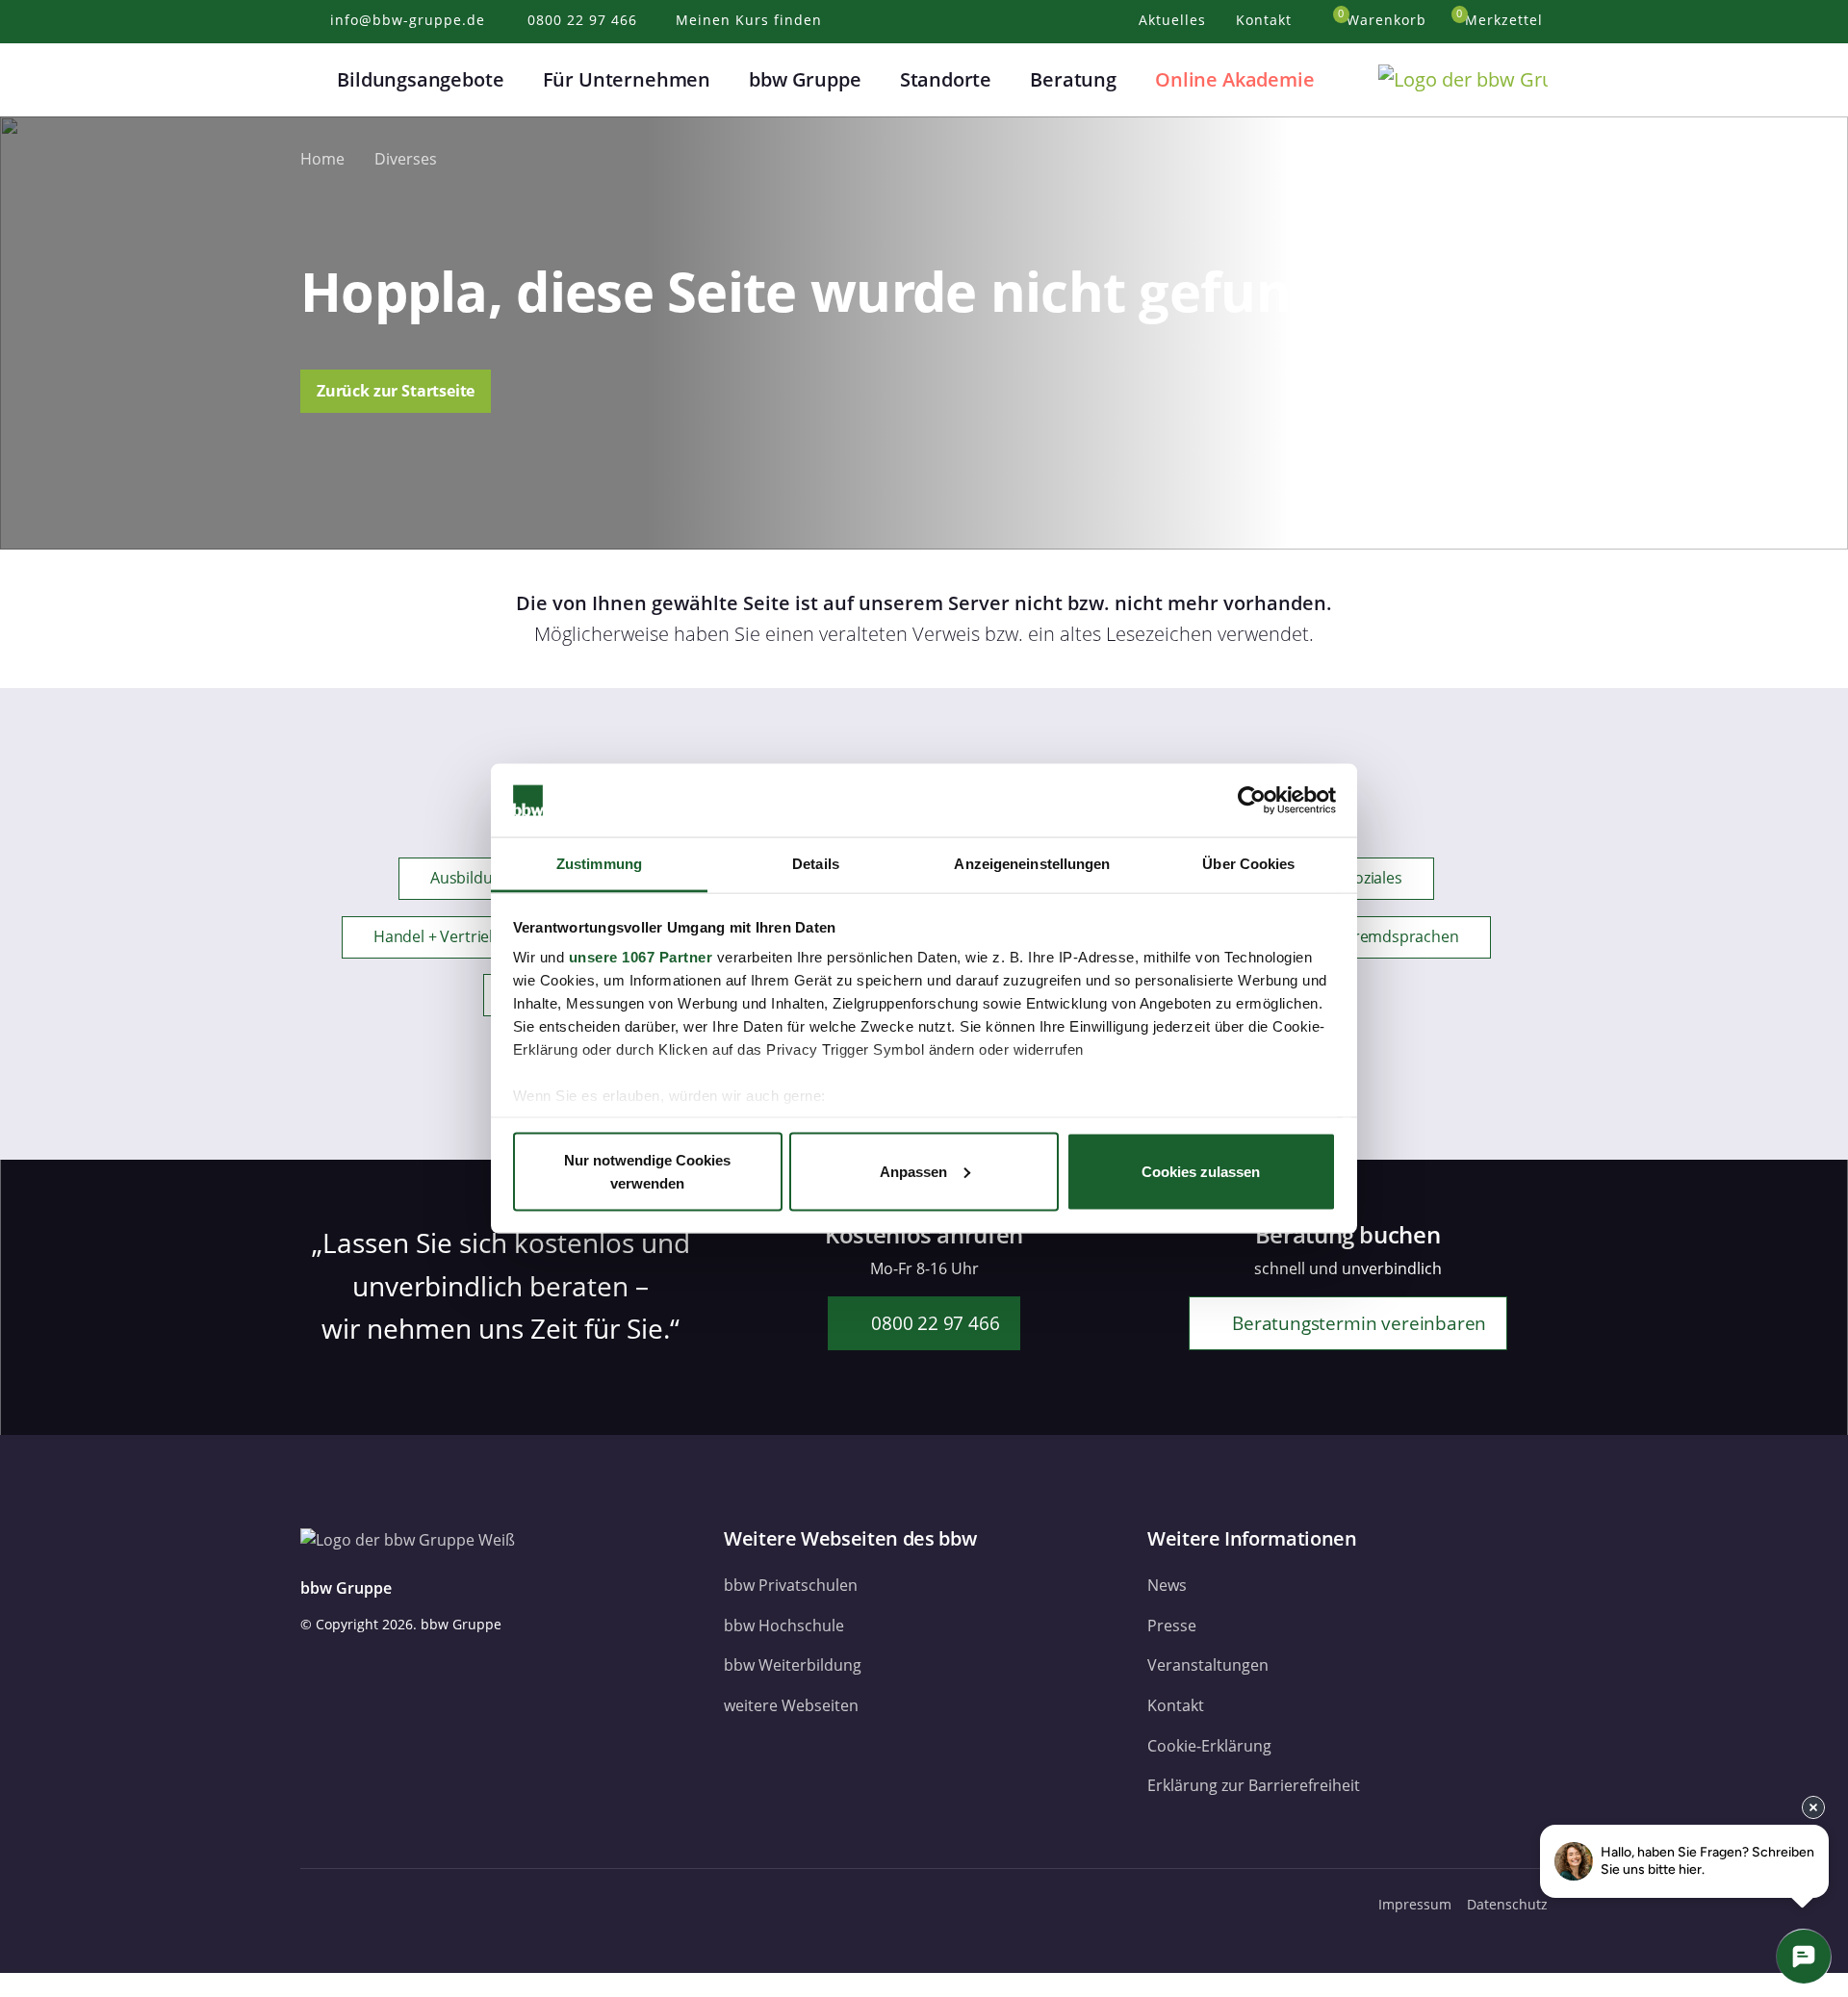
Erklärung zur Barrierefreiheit (1254, 1785)
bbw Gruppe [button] (805, 79)
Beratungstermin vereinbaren (1357, 1323)
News (1167, 1585)
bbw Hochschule (784, 1626)
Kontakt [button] (1266, 20)
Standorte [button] (946, 79)
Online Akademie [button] (1234, 79)
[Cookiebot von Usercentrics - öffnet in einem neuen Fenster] (1252, 801)
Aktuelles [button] (1175, 20)
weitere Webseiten (791, 1705)
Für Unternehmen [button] (627, 79)
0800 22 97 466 (933, 1323)
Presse (1172, 1626)
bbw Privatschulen (791, 1585)
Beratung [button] (1073, 79)
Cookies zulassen (1201, 1171)
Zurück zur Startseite (396, 391)
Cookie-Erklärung (1209, 1746)
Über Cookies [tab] (1248, 864)
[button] (312, 80)
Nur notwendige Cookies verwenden (647, 1171)
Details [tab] (816, 864)
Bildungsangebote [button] (420, 79)
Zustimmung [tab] (599, 864)
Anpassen (913, 1171)
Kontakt (1176, 1705)
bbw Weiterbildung (793, 1665)
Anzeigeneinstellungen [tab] (1032, 864)
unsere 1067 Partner (641, 957)
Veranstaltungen (1208, 1665)
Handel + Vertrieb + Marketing (480, 936)
